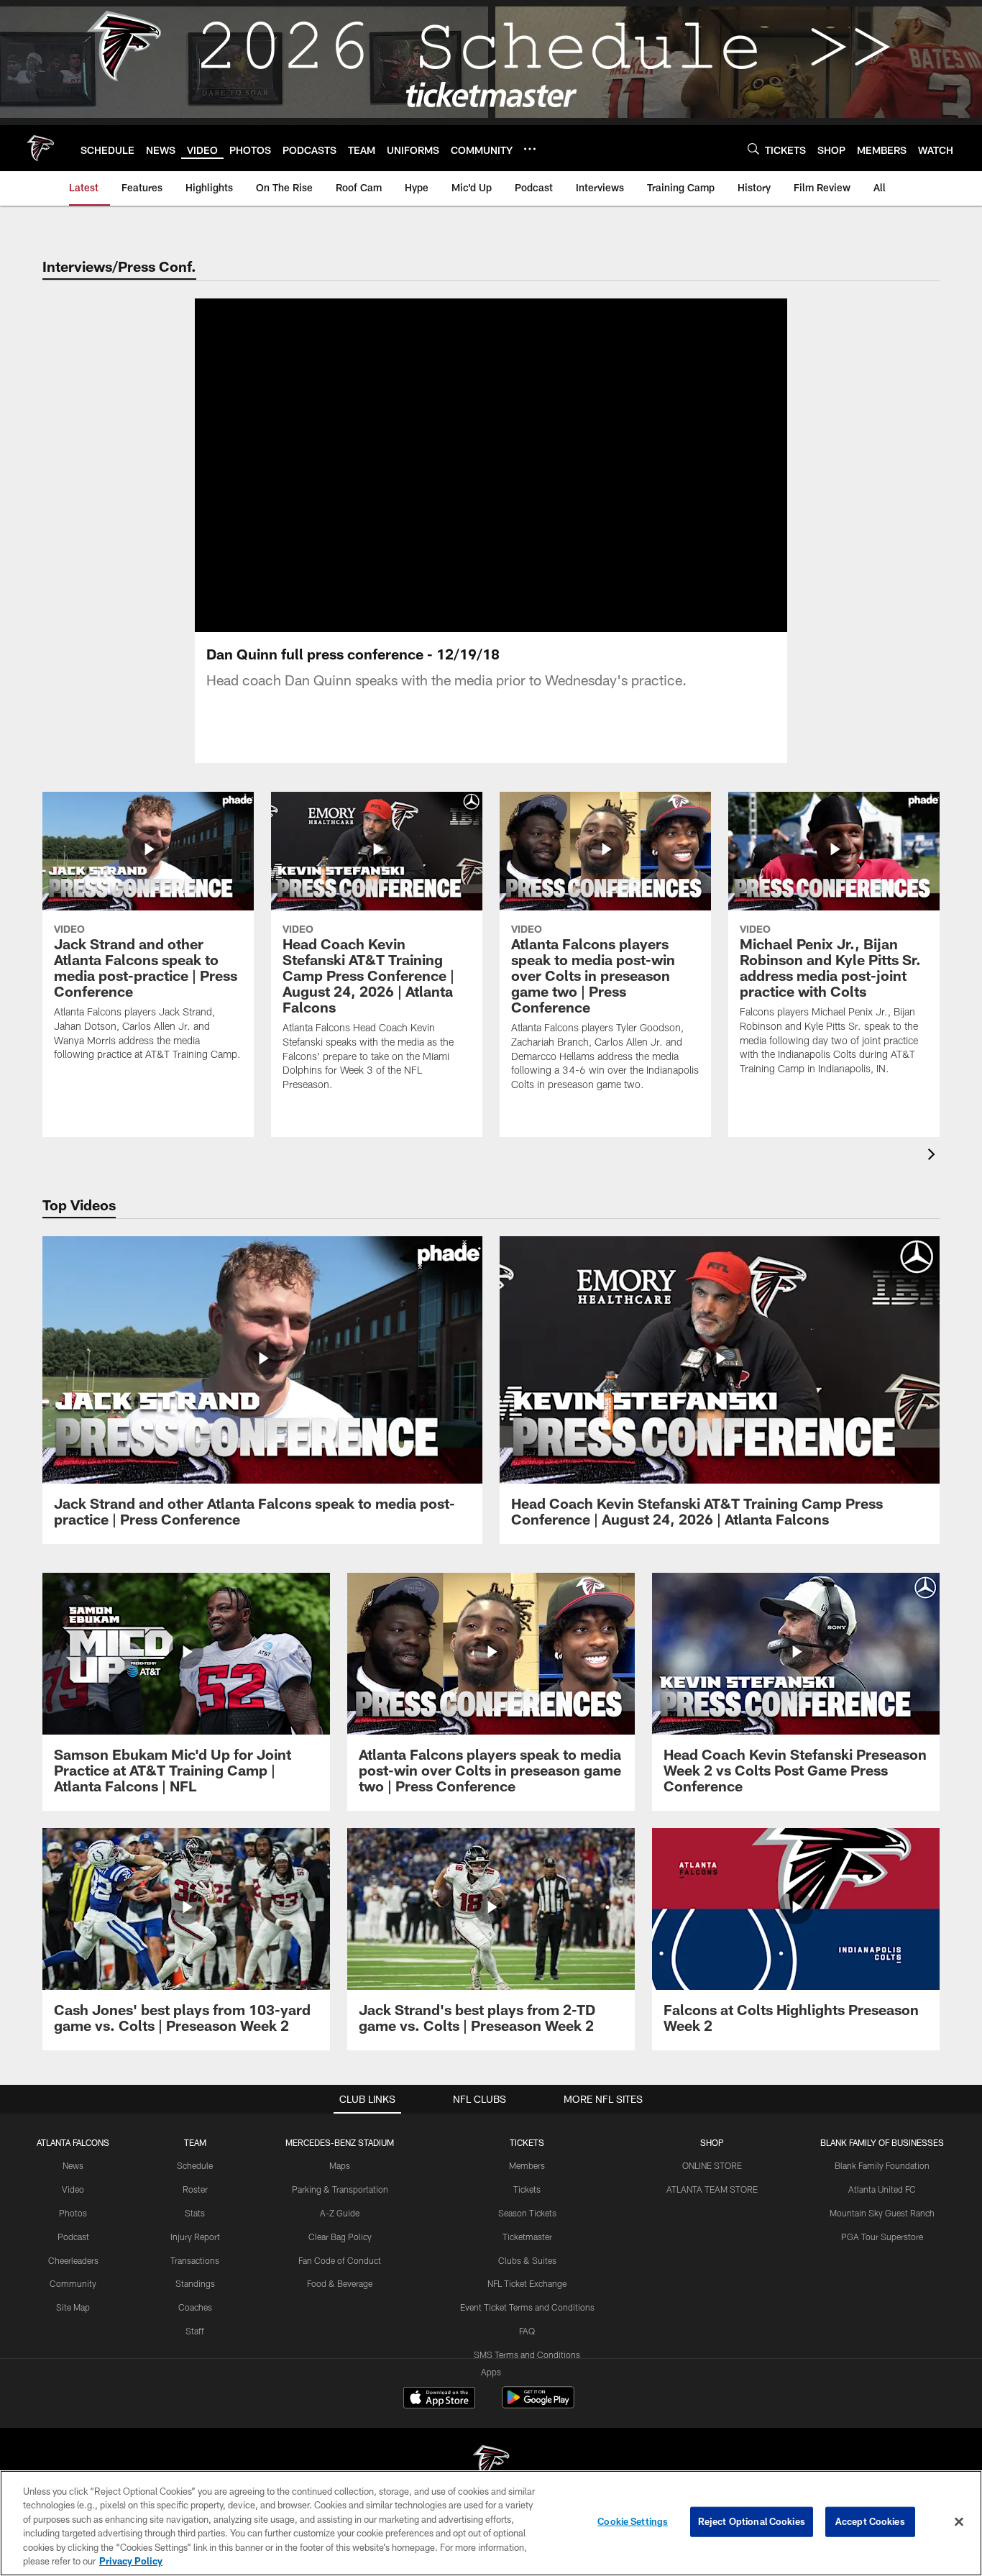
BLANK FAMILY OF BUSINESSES (882, 2142)
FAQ (527, 2331)
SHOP (712, 2142)
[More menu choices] (530, 149)
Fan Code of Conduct (340, 2260)
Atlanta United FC (882, 2189)
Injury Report (195, 2237)
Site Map (73, 2307)
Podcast (73, 2237)
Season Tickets (527, 2213)
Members (527, 2165)
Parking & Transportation (340, 2189)
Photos (73, 2213)
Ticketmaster (527, 2237)
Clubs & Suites (527, 2260)
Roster (195, 2189)
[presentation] (934, 1156)
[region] (491, 2523)
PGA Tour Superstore (882, 2237)
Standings (195, 2283)
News (73, 2165)
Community (73, 2283)
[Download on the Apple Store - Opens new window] (439, 2399)
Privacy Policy (131, 2561)
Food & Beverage (340, 2283)
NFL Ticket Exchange (527, 2283)
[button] (445, 465)
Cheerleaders (73, 2260)
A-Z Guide (340, 2213)
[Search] (753, 149)
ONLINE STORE (712, 2165)
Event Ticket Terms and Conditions (527, 2307)
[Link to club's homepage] (40, 148)
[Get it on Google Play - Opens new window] (538, 2404)
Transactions (195, 2260)
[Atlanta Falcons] (491, 2464)
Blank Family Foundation (882, 2165)
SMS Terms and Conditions (527, 2355)
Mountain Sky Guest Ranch (882, 2213)
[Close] (959, 2522)
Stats (195, 2213)
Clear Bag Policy (340, 2237)
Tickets (527, 2189)
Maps (340, 2165)
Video (73, 2189)
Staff (195, 2331)
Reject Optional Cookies (752, 2521)
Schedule (195, 2165)
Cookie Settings (633, 2521)
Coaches (195, 2307)
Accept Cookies (870, 2521)
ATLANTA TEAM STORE (712, 2189)
